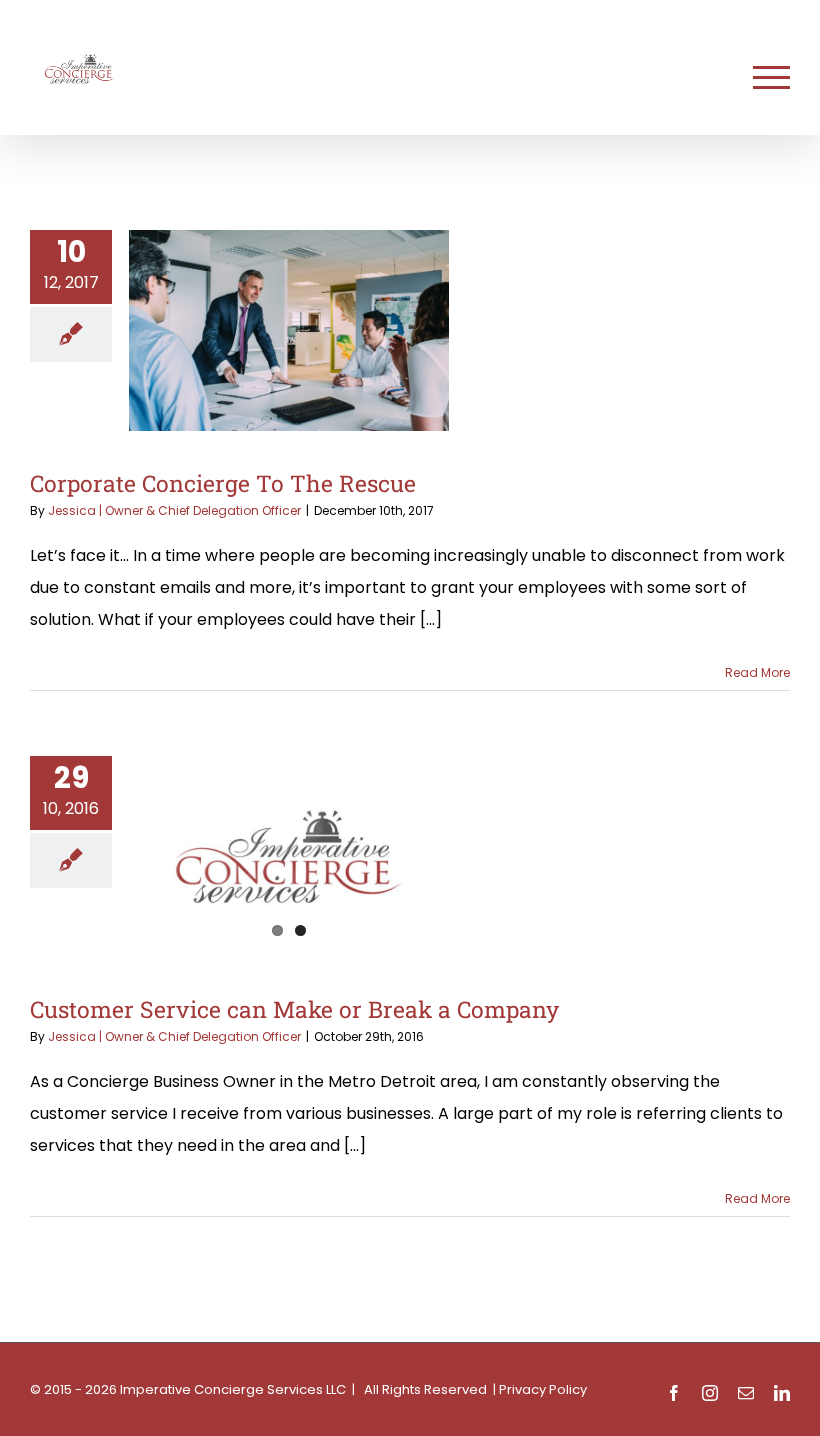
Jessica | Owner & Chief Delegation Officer (174, 510)
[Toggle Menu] (771, 77)
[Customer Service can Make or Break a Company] (289, 857)
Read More (757, 672)
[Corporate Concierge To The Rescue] (289, 331)
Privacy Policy (543, 1389)
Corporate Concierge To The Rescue (223, 483)
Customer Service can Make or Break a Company (294, 1009)
